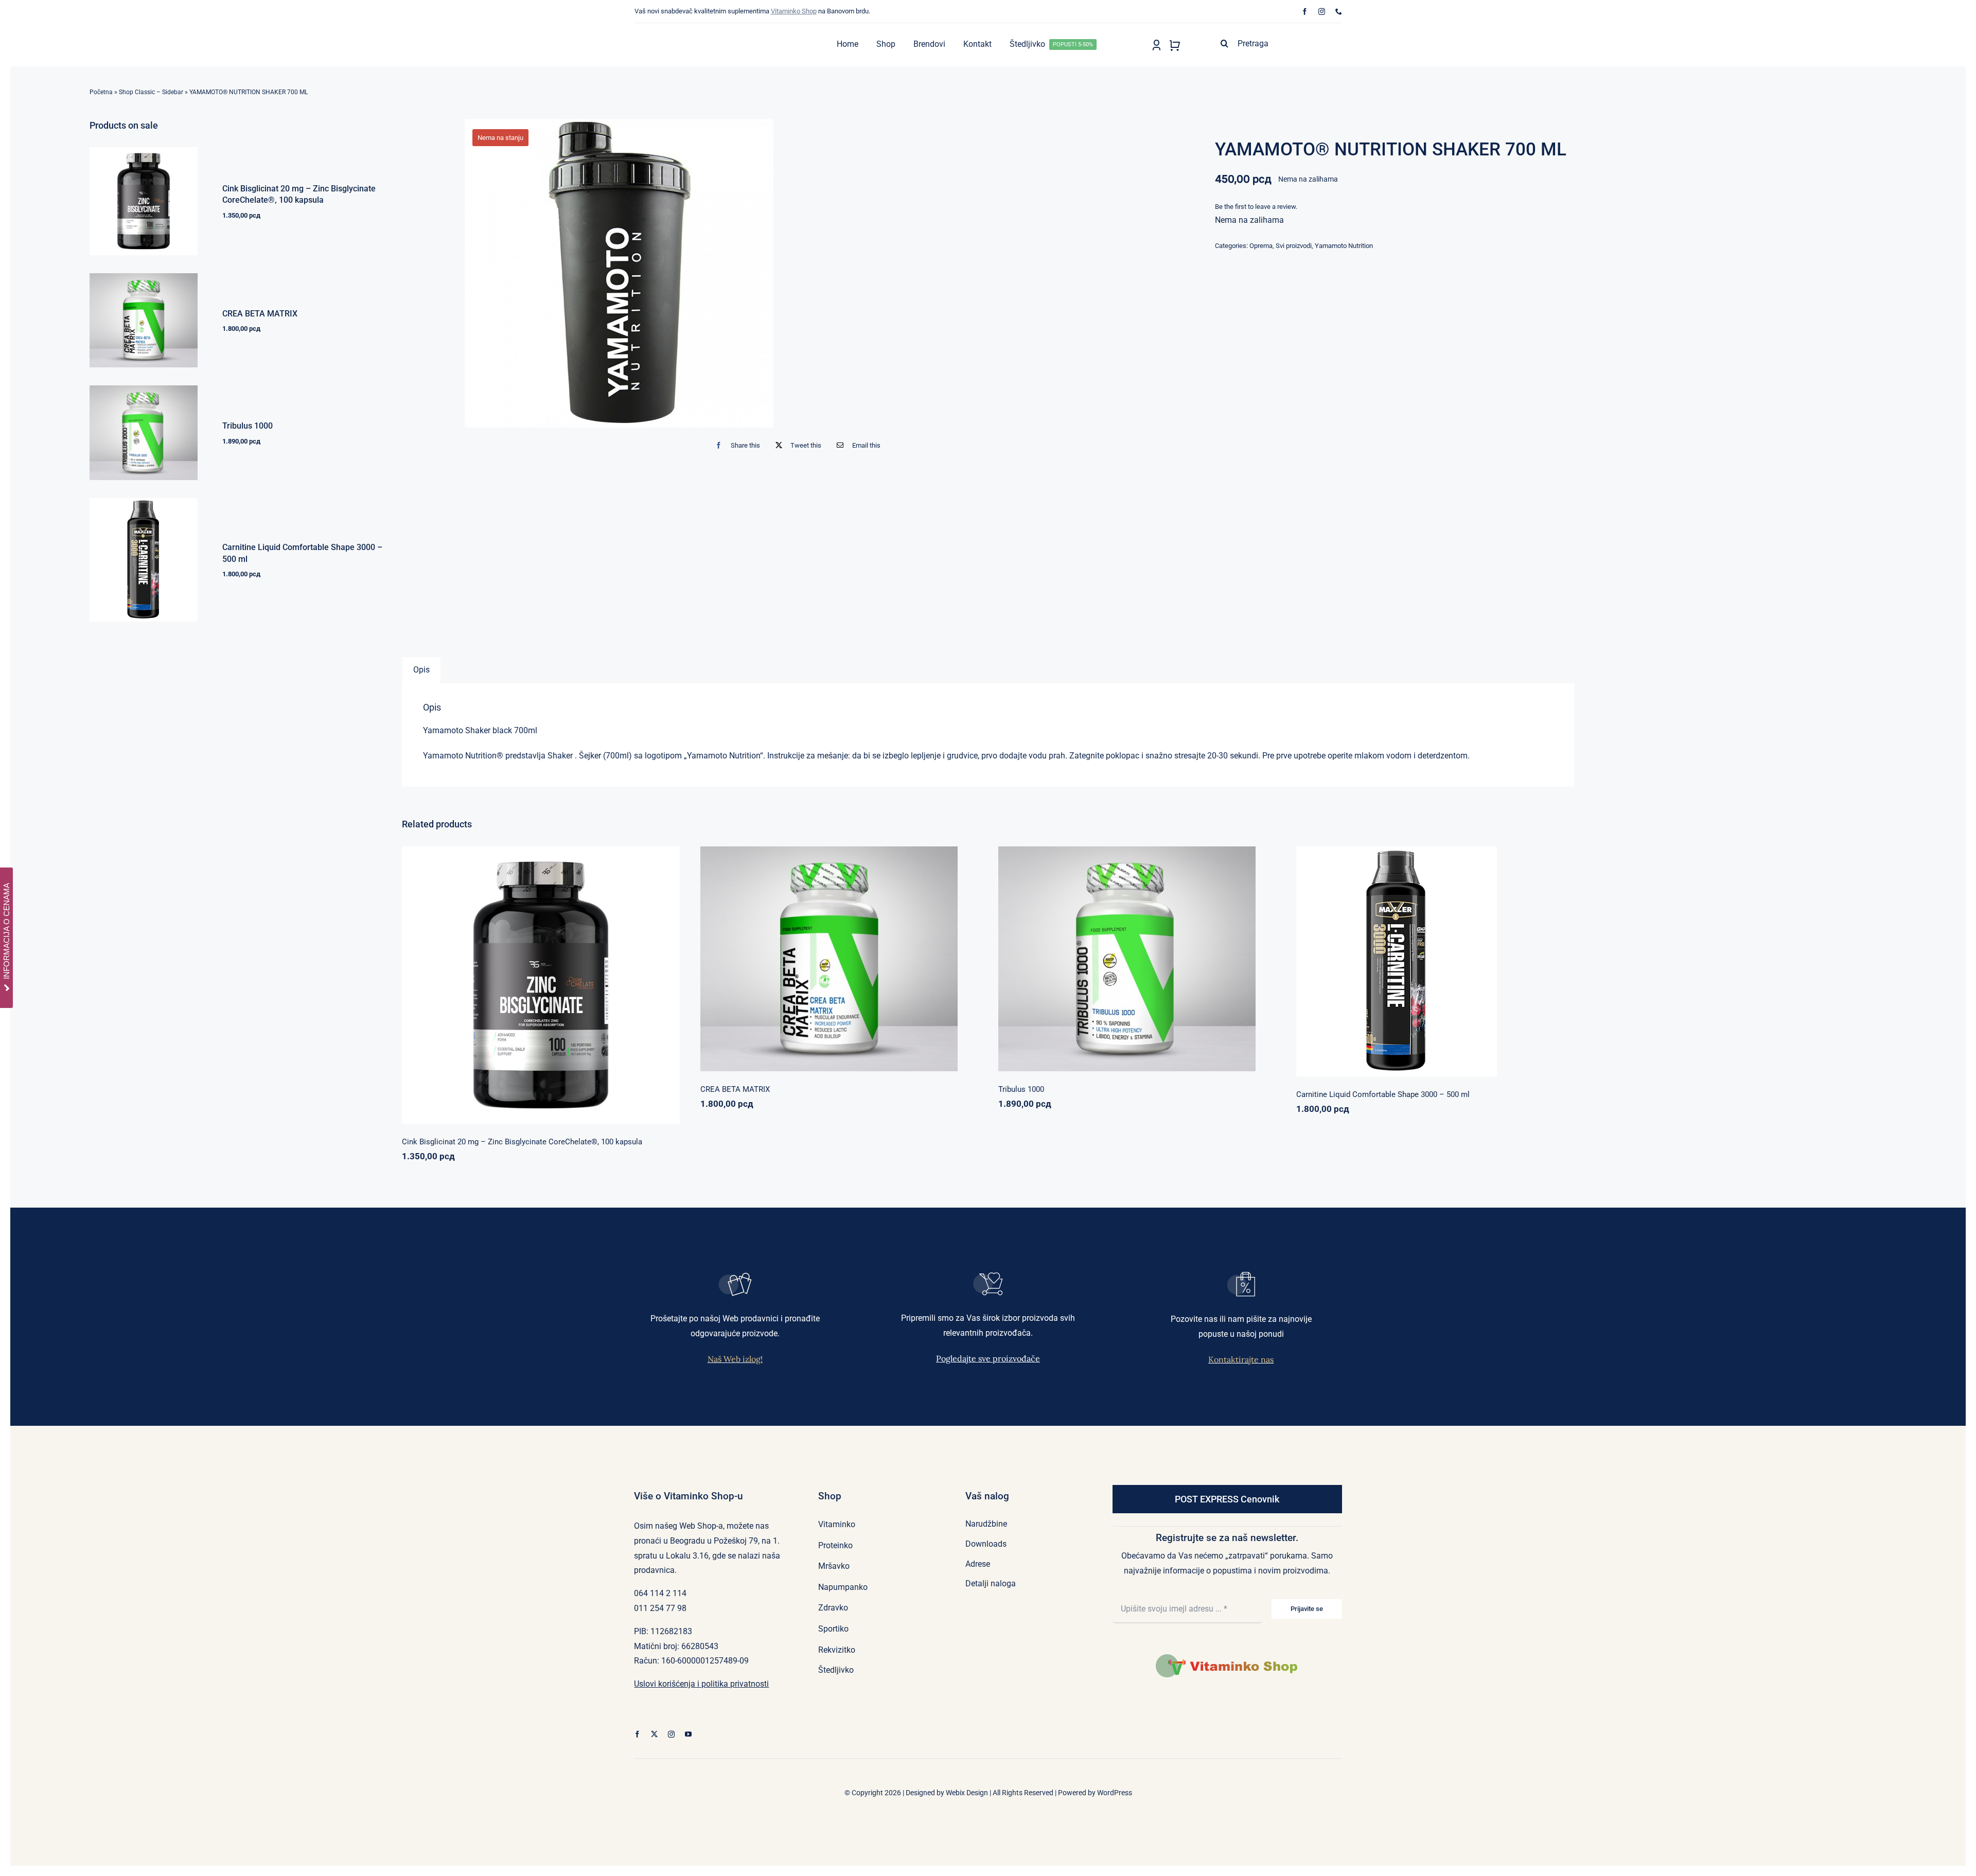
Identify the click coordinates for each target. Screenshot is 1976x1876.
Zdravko (1172, 954)
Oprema (1261, 246)
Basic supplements (505, 988)
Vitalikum (880, 954)
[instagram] (1322, 12)
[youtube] (688, 1734)
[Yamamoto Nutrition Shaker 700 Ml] (619, 273)
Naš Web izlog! (735, 1359)
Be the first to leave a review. (1256, 207)
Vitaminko (590, 988)
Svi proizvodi (1294, 246)
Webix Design (967, 1793)
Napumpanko (804, 954)
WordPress (1115, 1793)
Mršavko (1427, 956)
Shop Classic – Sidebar (151, 92)
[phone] (1339, 12)
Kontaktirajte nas (1241, 1359)
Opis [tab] (421, 670)
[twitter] (654, 1734)
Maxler (1401, 956)
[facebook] (1305, 12)
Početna (101, 92)
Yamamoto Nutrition (1344, 246)
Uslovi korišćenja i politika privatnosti (701, 1684)
